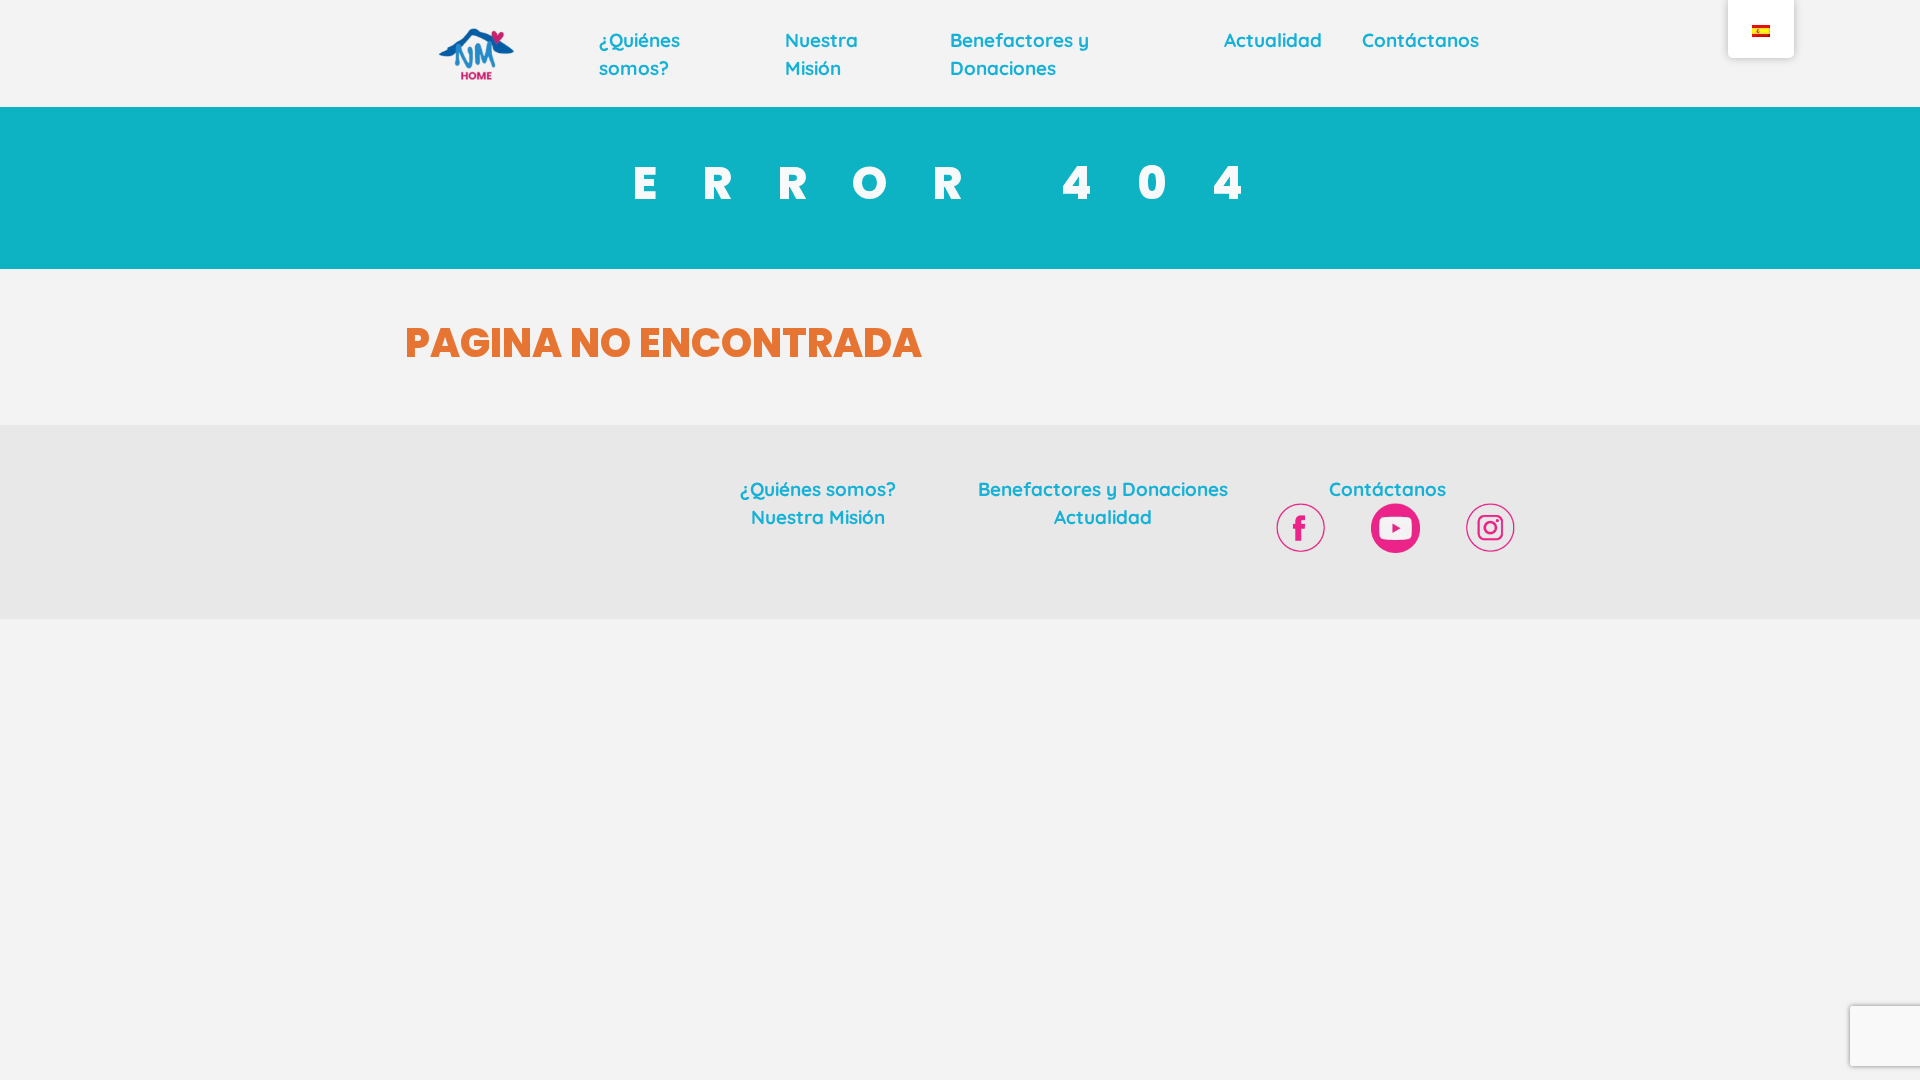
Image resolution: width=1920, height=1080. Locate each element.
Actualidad (1273, 40)
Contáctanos (1420, 40)
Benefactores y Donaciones (1103, 489)
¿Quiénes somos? (818, 489)
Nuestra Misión (818, 517)
